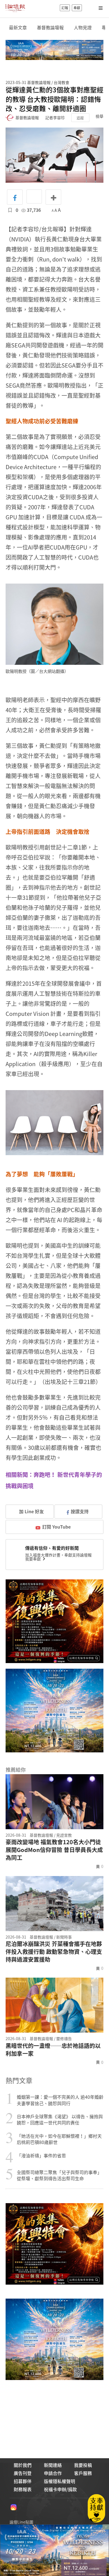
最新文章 (18, 27)
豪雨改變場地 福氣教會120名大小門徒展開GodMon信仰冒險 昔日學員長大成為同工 (54, 1850)
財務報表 (23, 2489)
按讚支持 (80, 1511)
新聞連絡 (53, 2465)
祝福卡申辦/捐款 (60, 2489)
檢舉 (99, 116)
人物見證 (83, 27)
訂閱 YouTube (56, 1527)
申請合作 (53, 2473)
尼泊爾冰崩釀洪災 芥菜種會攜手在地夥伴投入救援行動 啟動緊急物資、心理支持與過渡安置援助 (54, 1952)
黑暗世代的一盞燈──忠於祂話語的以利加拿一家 (53, 2050)
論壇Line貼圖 (21, 2522)
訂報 (65, 8)
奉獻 (77, 8)
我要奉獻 (33, 1559)
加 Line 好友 (31, 1511)
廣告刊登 (23, 2473)
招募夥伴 (23, 2481)
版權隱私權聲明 (60, 2481)
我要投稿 (83, 2465)
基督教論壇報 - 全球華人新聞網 (15, 8)
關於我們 (23, 2465)
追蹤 (80, 118)
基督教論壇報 (50, 27)
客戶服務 (83, 2473)
